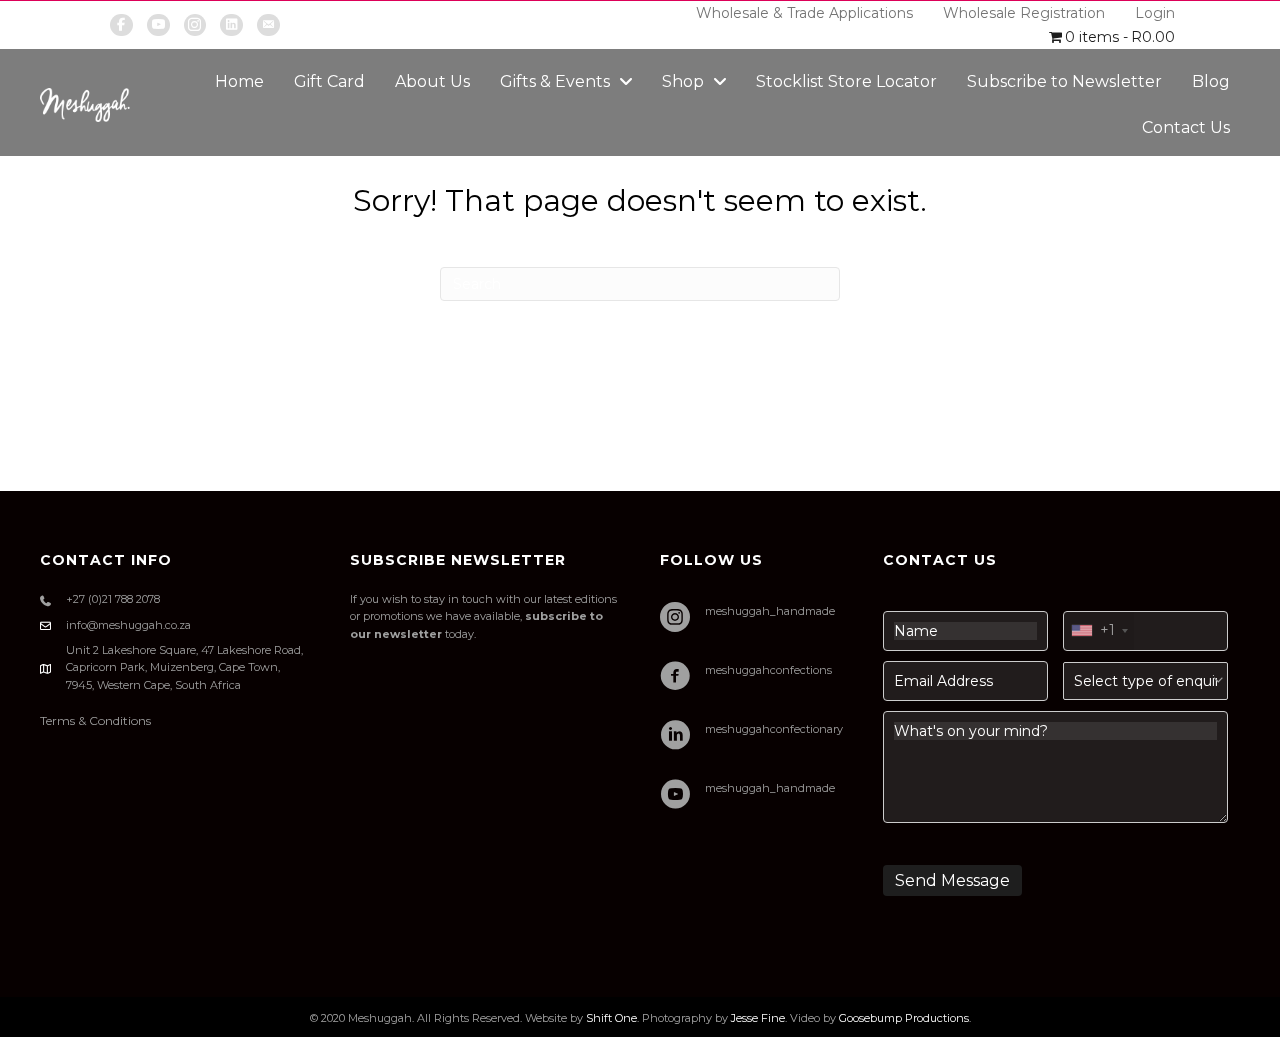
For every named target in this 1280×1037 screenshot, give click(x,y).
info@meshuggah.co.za (128, 625)
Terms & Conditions (95, 720)
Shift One (611, 1018)
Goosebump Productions (904, 1018)
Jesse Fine (758, 1018)
